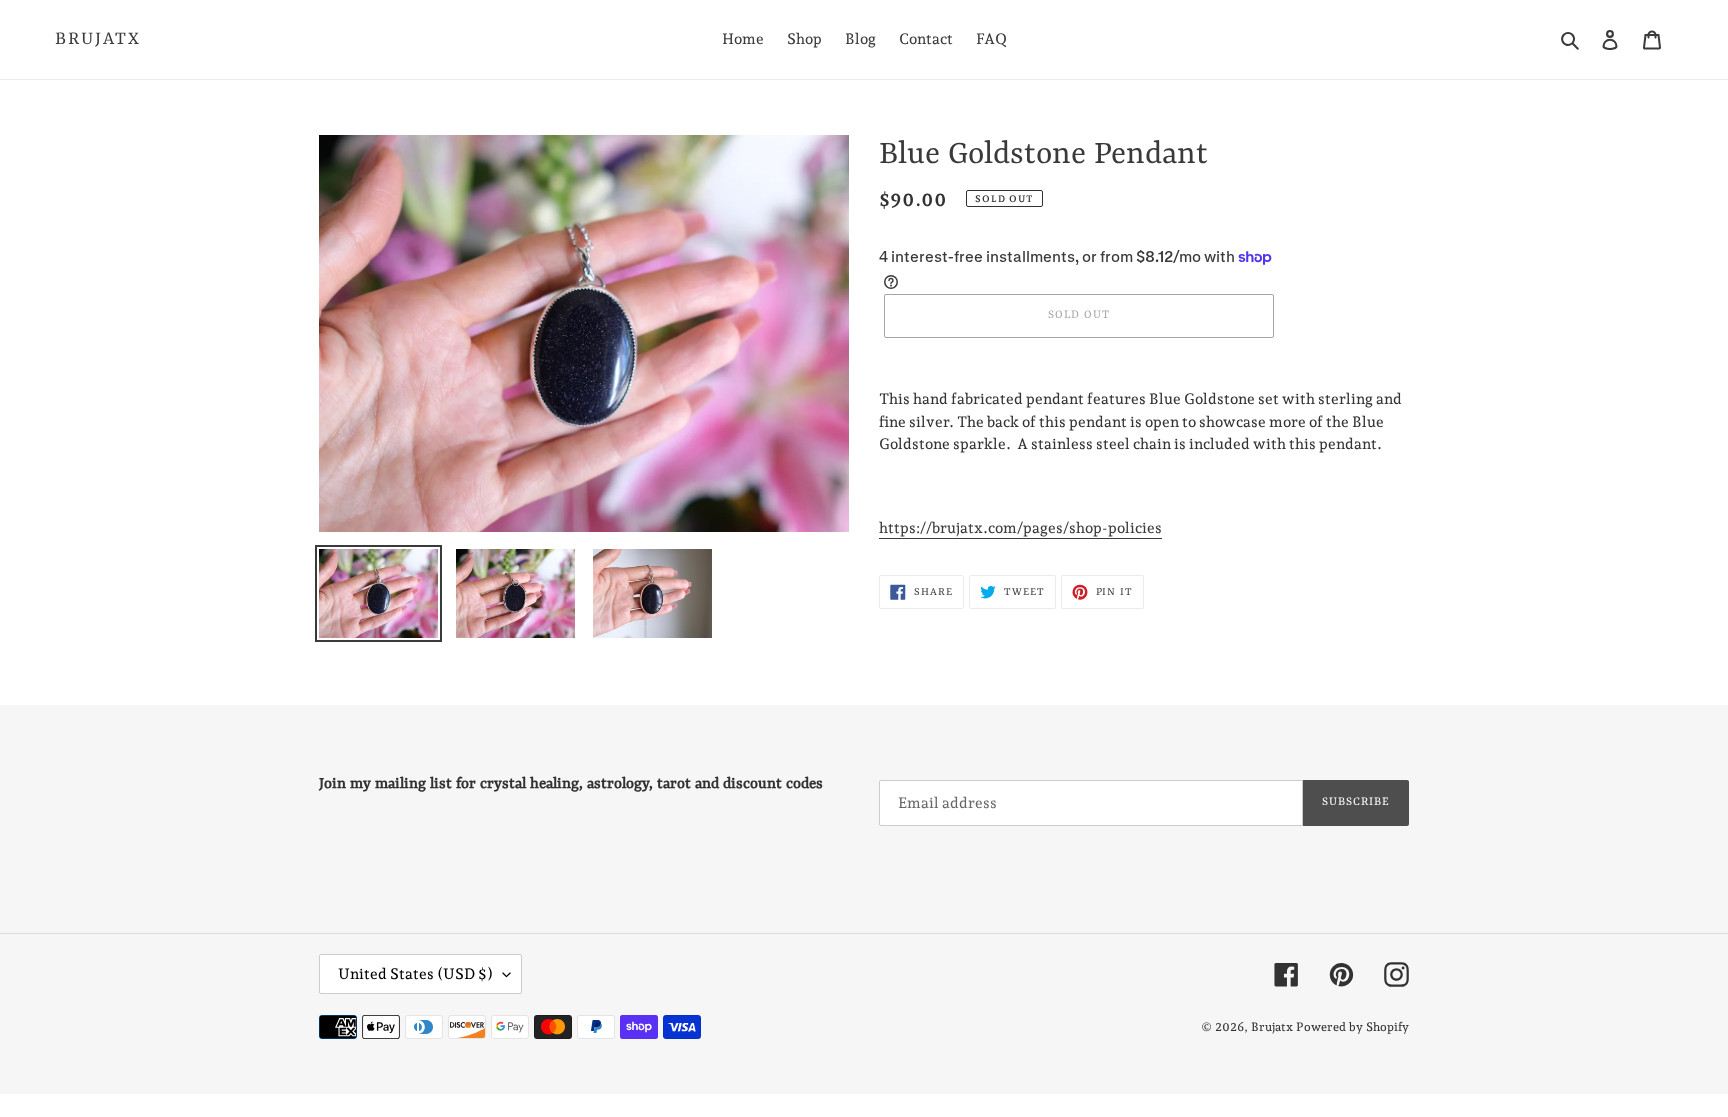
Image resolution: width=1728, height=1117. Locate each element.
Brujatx (98, 39)
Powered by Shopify (1352, 1027)
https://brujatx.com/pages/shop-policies (1020, 528)
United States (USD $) (415, 974)
